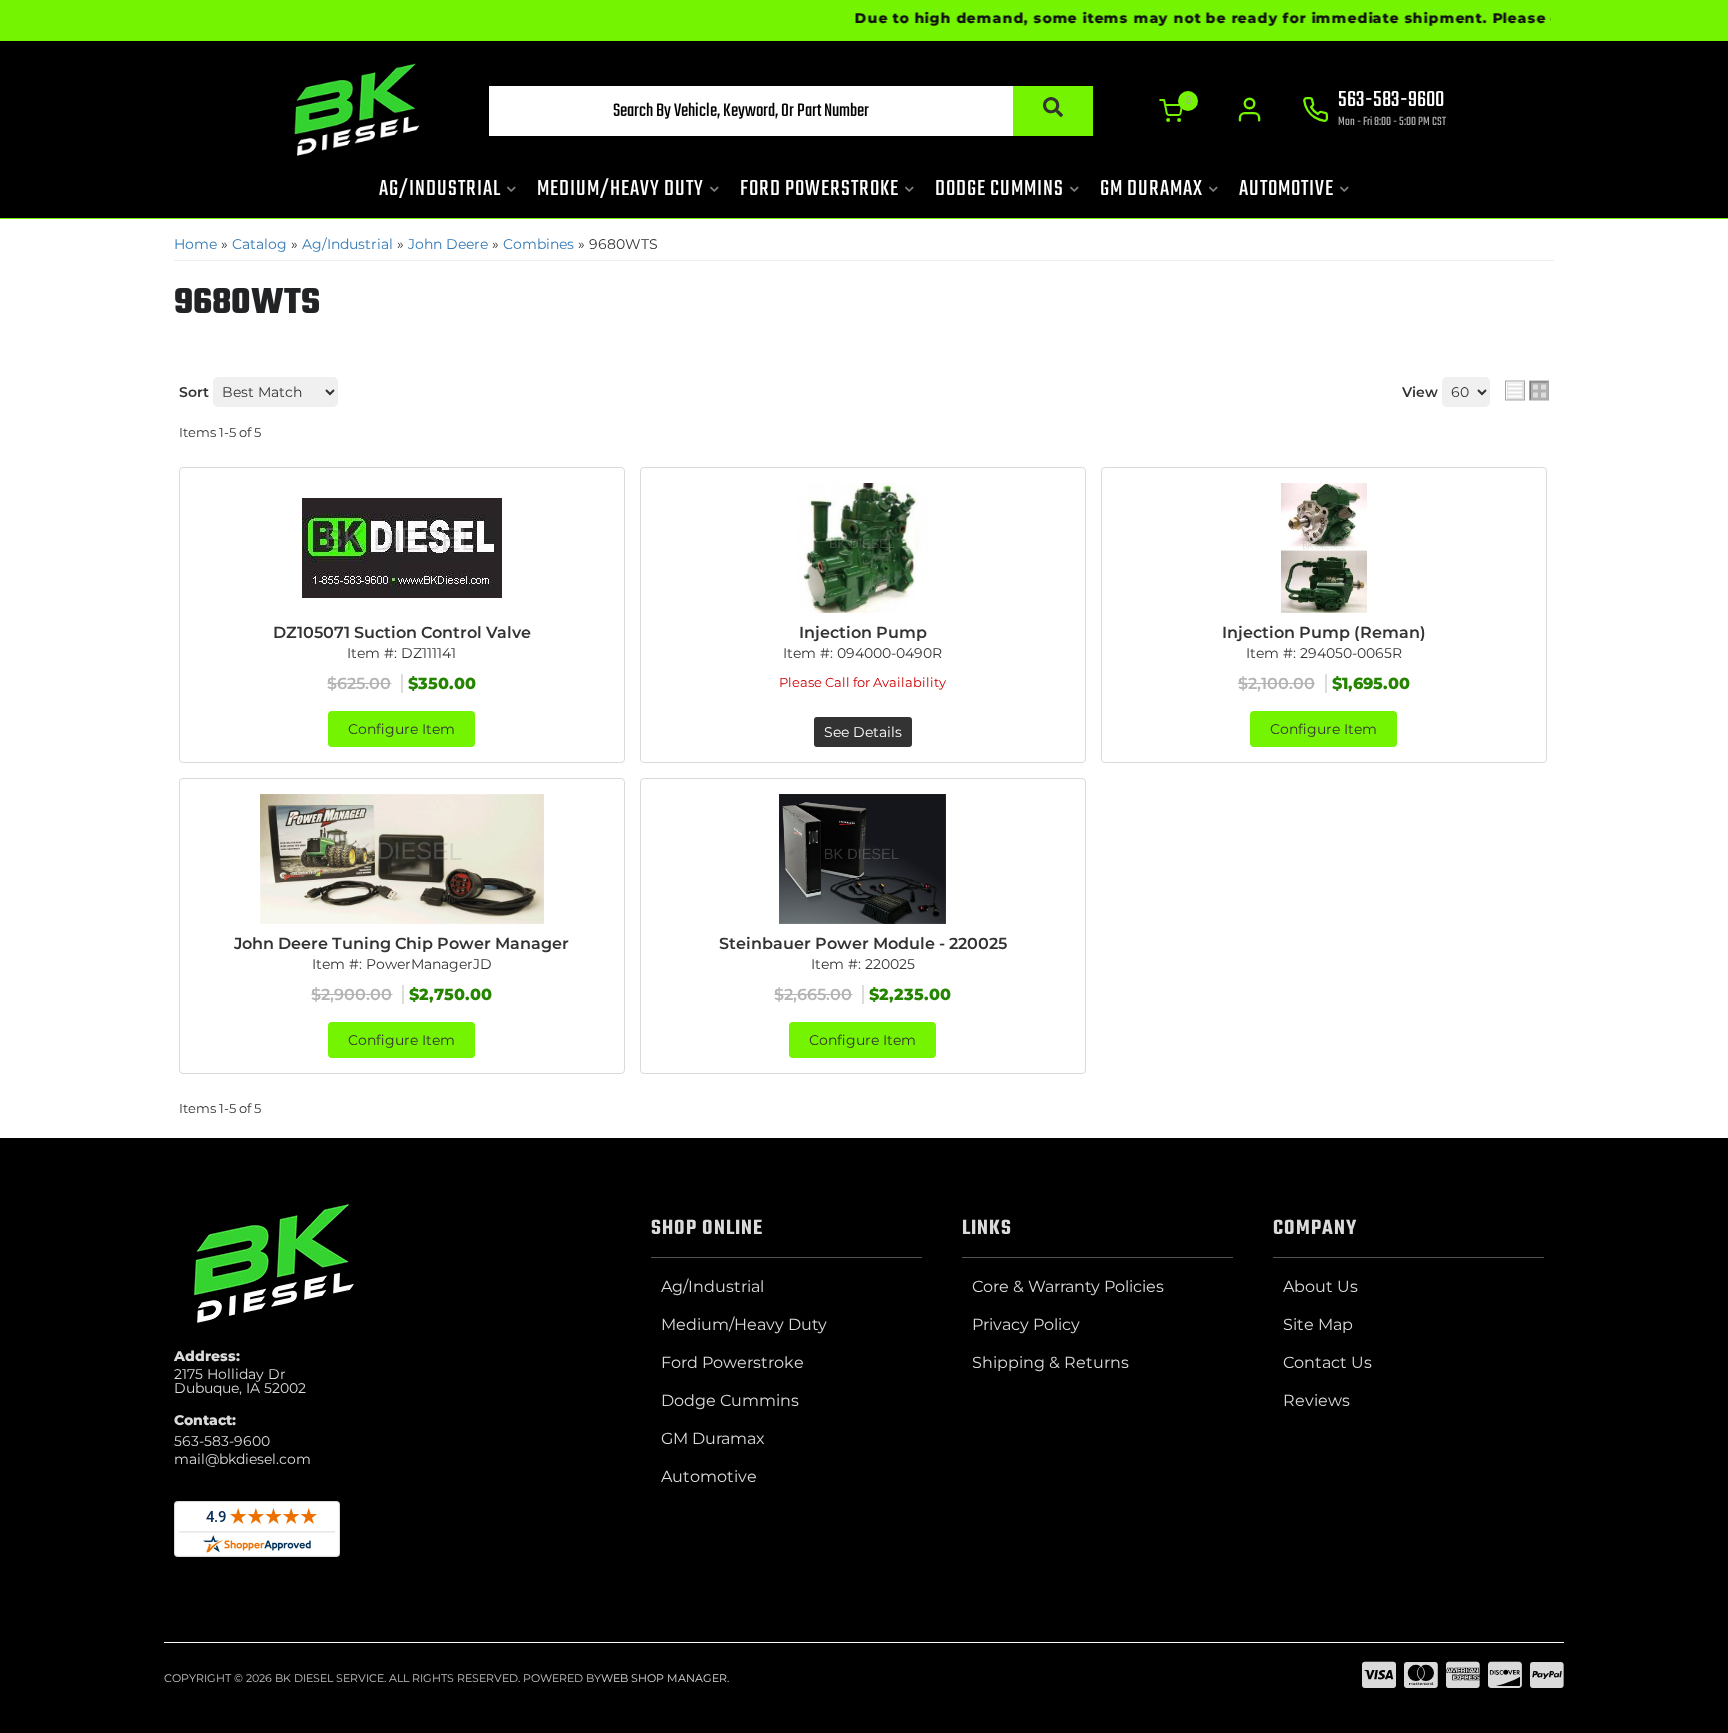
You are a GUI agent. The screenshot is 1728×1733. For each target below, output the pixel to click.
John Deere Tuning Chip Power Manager (401, 943)
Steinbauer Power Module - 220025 (863, 943)
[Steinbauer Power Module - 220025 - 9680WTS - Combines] (863, 859)
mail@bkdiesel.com (242, 1459)
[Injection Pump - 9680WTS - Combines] (863, 548)
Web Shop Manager (664, 1678)
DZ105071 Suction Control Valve (402, 632)
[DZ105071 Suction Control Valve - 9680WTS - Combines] (402, 548)
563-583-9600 (222, 1441)
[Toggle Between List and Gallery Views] (1527, 390)
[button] (791, 111)
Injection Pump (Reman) (1324, 632)
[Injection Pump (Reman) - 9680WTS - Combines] (1324, 548)
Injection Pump (863, 632)
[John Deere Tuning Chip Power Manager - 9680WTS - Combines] (402, 859)
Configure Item (401, 729)
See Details (863, 732)
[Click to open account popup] (1249, 110)
